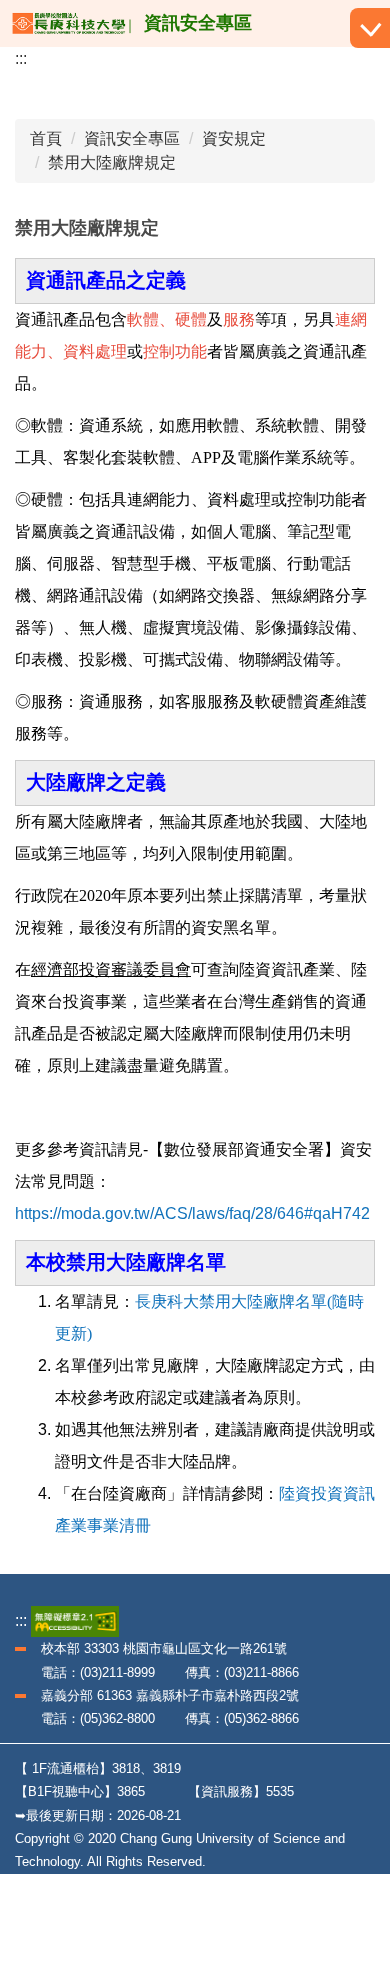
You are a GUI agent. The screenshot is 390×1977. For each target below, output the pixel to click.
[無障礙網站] (75, 1620)
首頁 (46, 138)
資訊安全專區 (132, 138)
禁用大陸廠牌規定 (112, 162)
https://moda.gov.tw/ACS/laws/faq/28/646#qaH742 (192, 1213)
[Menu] (370, 28)
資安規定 (234, 138)
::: (21, 58)
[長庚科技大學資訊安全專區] (72, 23)
